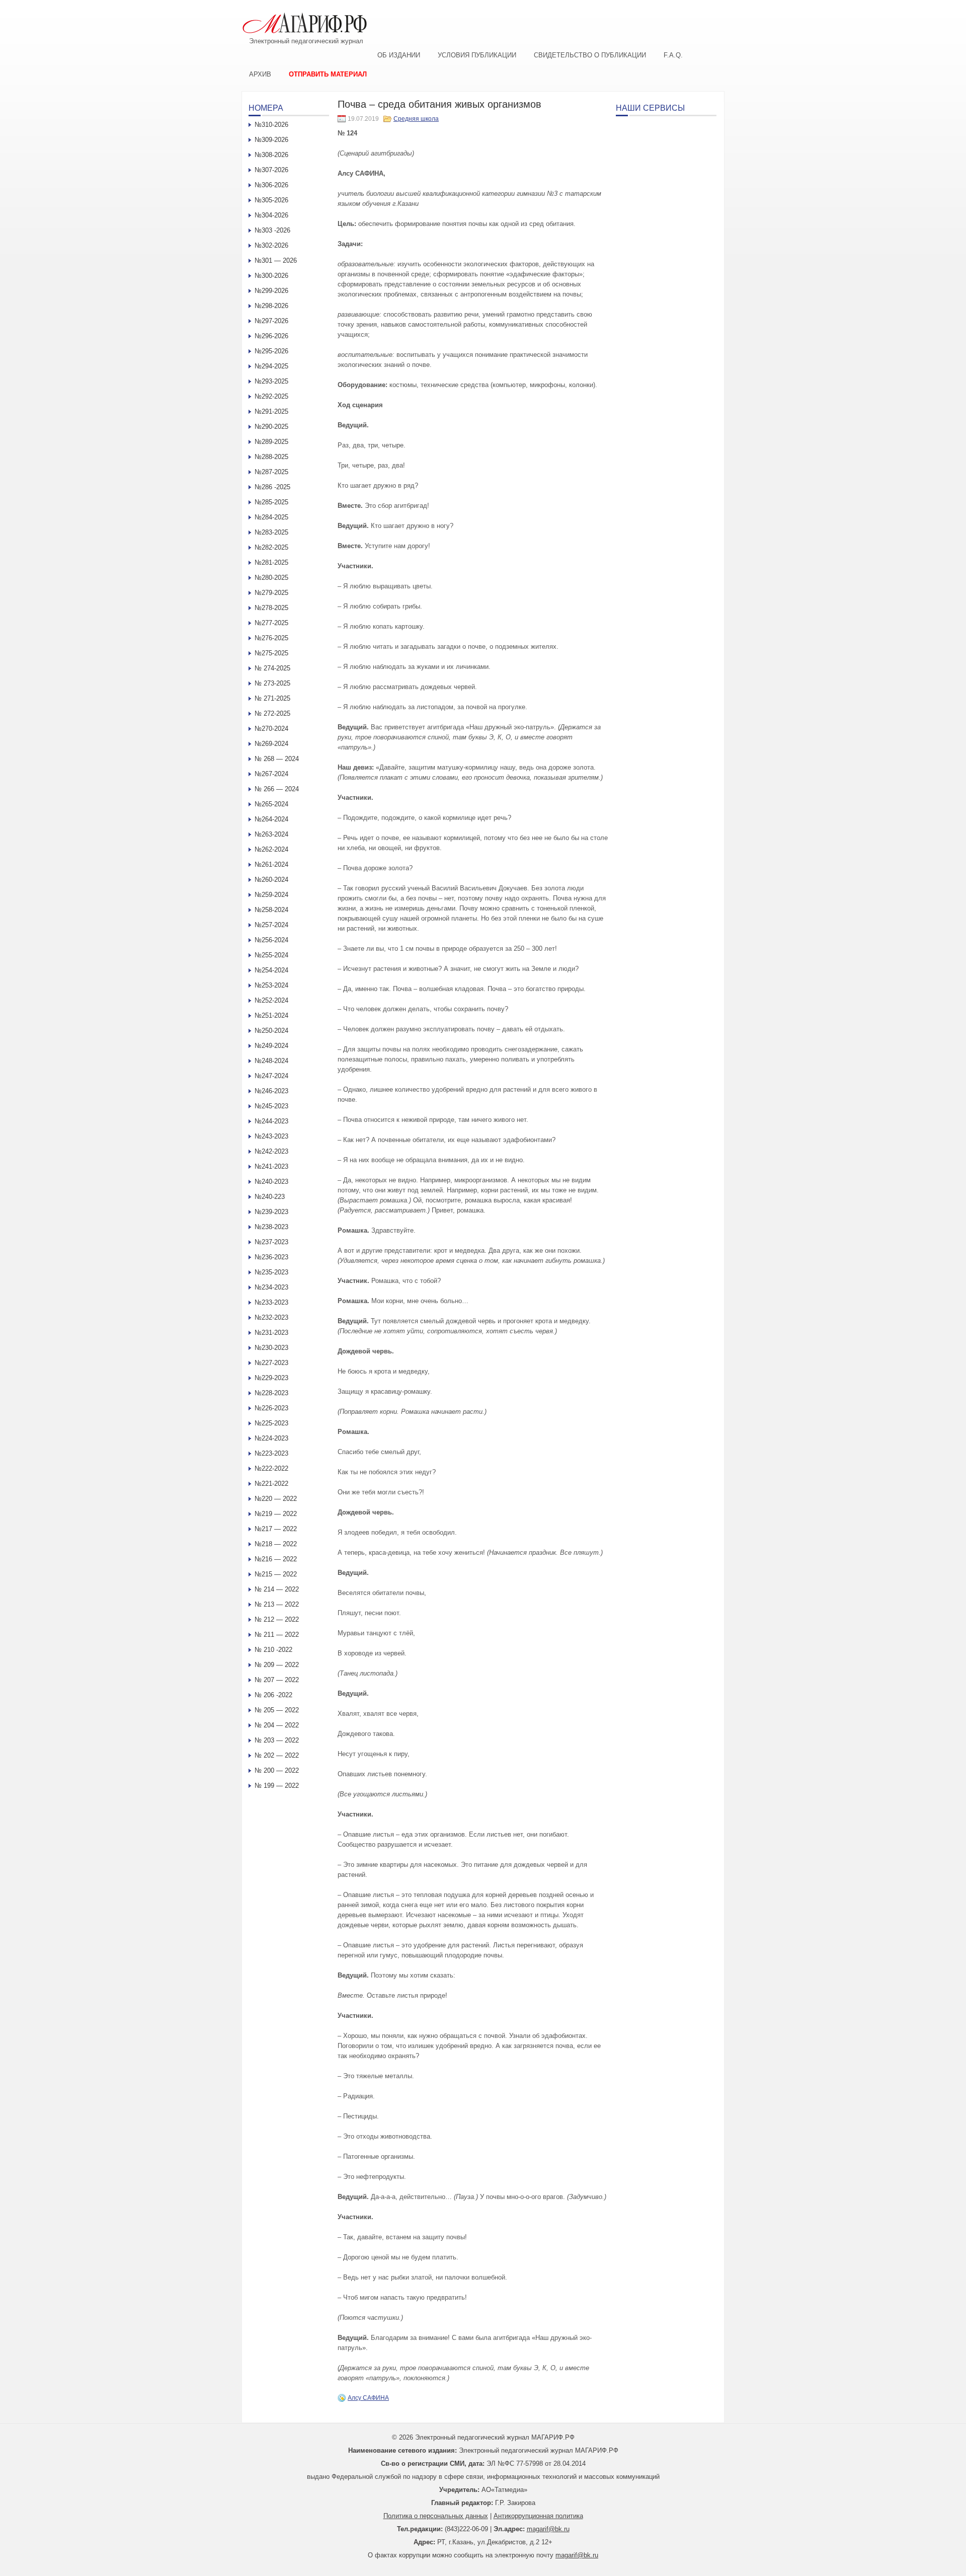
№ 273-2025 (272, 683)
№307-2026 (271, 170)
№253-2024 (271, 985)
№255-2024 (271, 955)
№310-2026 (271, 125)
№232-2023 (271, 1317)
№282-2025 (271, 547)
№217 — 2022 (276, 1529)
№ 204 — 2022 (277, 1725)
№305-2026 (271, 200)
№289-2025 (271, 442)
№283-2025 (271, 532)
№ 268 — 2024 (277, 759)
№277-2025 (271, 623)
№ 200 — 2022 (277, 1770)
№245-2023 (271, 1106)
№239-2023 (271, 1212)
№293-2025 (271, 381)
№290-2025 (271, 427)
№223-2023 (271, 1453)
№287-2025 (271, 472)
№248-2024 (271, 1061)
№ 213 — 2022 (277, 1604)
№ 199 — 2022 (277, 1786)
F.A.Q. (673, 55)
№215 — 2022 (276, 1574)
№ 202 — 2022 (277, 1755)
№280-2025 (271, 578)
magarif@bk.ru (548, 2529)
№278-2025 (271, 608)
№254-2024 (271, 970)
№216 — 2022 (276, 1559)
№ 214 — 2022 (277, 1589)
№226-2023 (271, 1408)
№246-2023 (271, 1091)
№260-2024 (271, 880)
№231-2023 (271, 1333)
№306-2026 (271, 185)
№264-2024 (271, 819)
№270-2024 (271, 729)
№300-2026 (271, 276)
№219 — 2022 (276, 1514)
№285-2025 (271, 502)
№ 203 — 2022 (277, 1740)
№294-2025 (271, 366)
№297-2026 (271, 321)
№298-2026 (271, 306)
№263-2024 (271, 834)
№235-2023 (271, 1272)
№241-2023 (271, 1166)
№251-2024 (271, 1015)
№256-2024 (271, 940)
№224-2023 (271, 1438)
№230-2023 (271, 1348)
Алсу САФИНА (368, 2398)
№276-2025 (271, 638)
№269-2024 (271, 744)
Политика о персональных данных (436, 2516)
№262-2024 (271, 849)
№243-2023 (271, 1136)
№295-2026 (271, 351)
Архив (260, 74)
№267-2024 (271, 774)
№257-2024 (271, 925)
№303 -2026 (272, 230)
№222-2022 (271, 1468)
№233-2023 (271, 1302)
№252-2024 (271, 1000)
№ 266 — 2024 (277, 789)
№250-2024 (271, 1031)
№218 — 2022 (276, 1544)
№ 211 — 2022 (277, 1635)
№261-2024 (271, 864)
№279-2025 (271, 593)
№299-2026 (271, 291)
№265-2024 (271, 804)
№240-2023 (271, 1182)
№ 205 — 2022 (277, 1710)
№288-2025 (271, 457)
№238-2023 (271, 1227)
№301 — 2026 (276, 260)
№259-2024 (271, 895)
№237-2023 (271, 1242)
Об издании (399, 55)
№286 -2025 (272, 487)
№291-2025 (271, 411)
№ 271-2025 (272, 698)
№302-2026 (271, 245)
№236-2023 (271, 1257)
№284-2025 (271, 517)
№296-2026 (271, 336)
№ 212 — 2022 (277, 1619)
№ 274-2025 (272, 668)
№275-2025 (271, 653)
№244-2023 (271, 1121)
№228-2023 (271, 1393)
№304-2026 (271, 215)
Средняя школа (416, 119)
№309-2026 (271, 140)
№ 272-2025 (272, 713)
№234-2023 (271, 1287)
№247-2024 (271, 1076)
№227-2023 (271, 1363)
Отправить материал (328, 74)
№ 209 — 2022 (277, 1665)
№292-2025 (271, 396)
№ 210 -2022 (273, 1650)
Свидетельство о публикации (590, 55)
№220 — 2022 (276, 1499)
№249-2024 (271, 1046)
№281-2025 (271, 562)
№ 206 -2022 (273, 1695)
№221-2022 (271, 1484)
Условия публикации (477, 55)
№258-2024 (271, 910)
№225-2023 (271, 1423)
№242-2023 (271, 1151)
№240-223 (270, 1197)
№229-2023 (271, 1378)
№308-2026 (271, 155)
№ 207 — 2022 (277, 1680)
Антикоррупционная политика (538, 2516)
